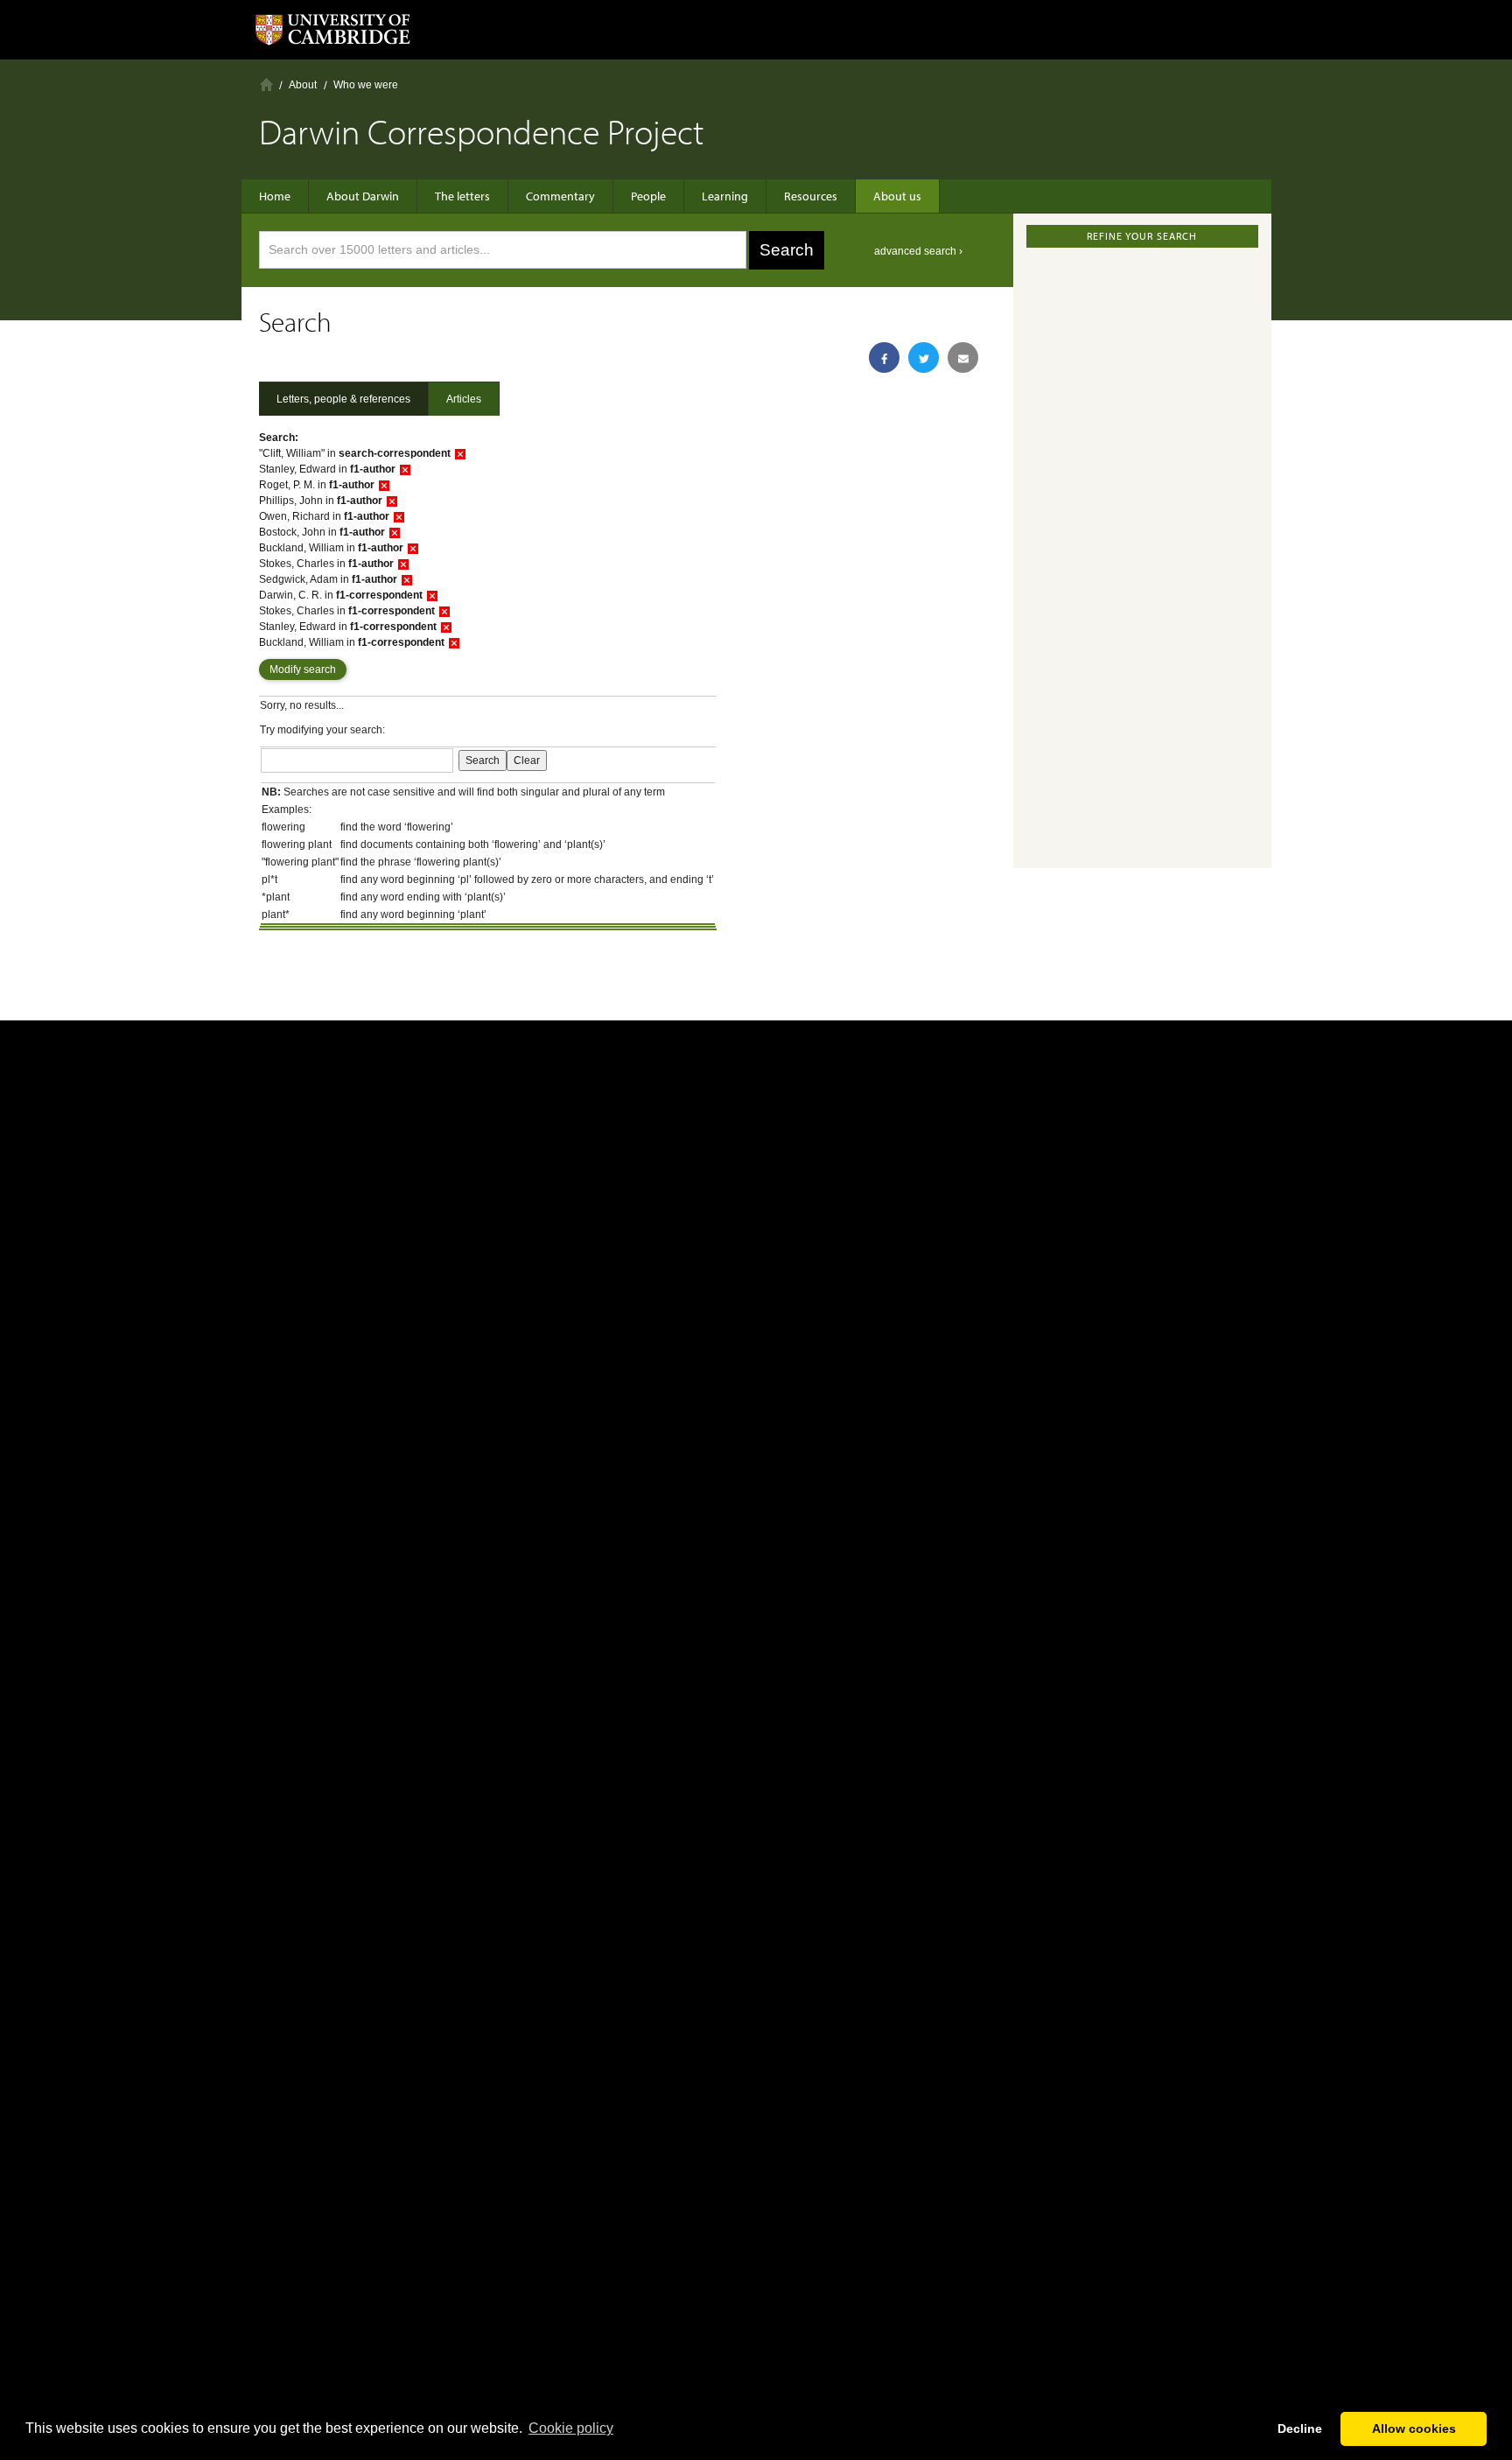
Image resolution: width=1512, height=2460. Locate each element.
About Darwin (363, 196)
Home (266, 84)
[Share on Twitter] (924, 357)
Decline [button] (1300, 2428)
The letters (462, 196)
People (648, 196)
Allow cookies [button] (1414, 2428)
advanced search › (918, 251)
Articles (464, 399)
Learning (725, 196)
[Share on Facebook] (884, 357)
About (303, 85)
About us (897, 196)
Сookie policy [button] (571, 2428)
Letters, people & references (343, 399)
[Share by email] (963, 357)
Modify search (303, 669)
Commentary (560, 196)
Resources (811, 196)
